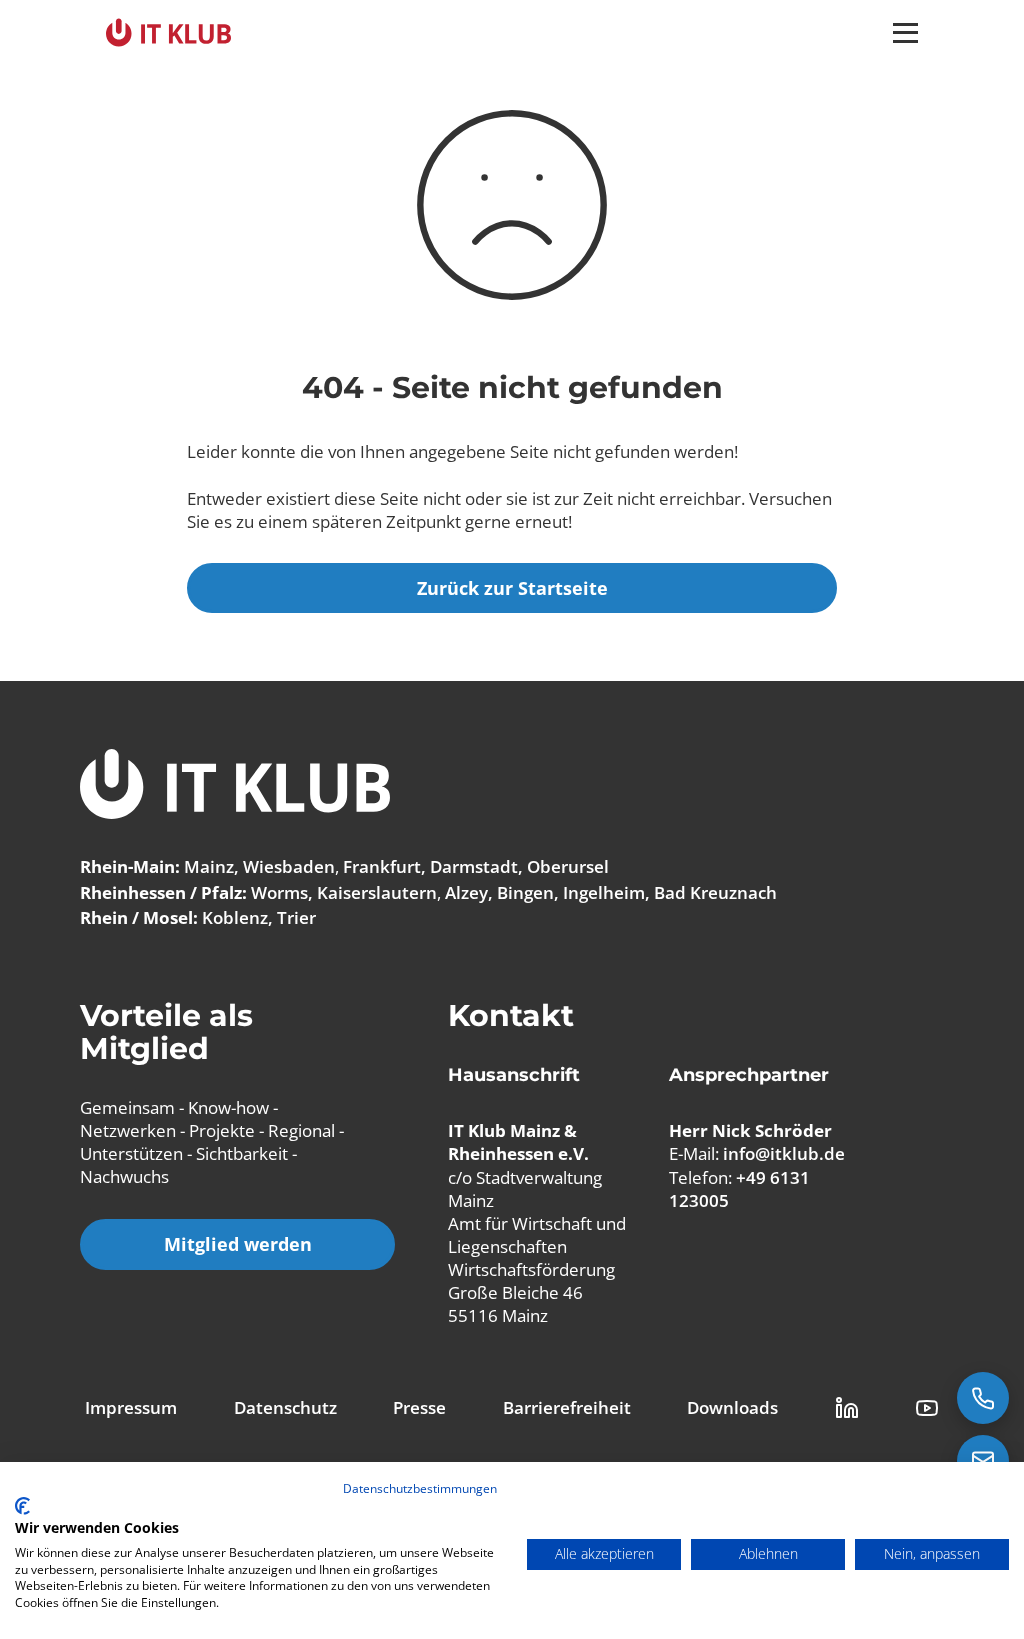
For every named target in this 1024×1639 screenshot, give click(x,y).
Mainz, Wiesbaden (259, 866)
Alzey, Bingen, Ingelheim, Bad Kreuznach (611, 892)
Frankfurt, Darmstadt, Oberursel (476, 866)
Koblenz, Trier (259, 917)
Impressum (131, 1407)
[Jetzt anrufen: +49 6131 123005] (983, 1398)
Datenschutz (285, 1407)
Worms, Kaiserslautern (344, 892)
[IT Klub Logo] (235, 786)
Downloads (732, 1407)
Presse (419, 1407)
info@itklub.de (784, 1153)
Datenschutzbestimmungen (420, 1488)
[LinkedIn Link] (847, 1408)
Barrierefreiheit (567, 1407)
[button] (905, 33)
